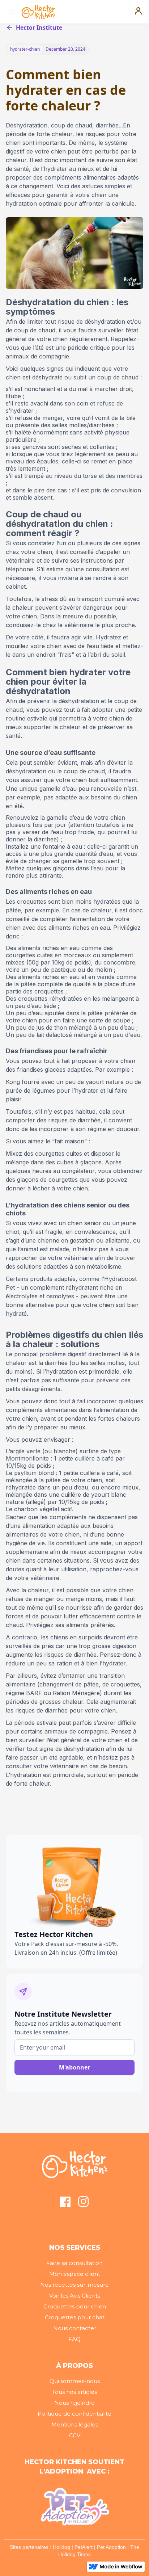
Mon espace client (75, 2274)
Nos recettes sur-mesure (74, 2285)
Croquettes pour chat (75, 2317)
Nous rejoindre (74, 2403)
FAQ (74, 2339)
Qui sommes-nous (75, 2381)
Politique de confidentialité (74, 2414)
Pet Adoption (111, 2547)
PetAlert (84, 2547)
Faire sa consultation (74, 2263)
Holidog (61, 2547)
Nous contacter (75, 2328)
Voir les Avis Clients (75, 2296)
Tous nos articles (74, 2392)
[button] (11, 12)
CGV (75, 2435)
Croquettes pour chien (75, 2306)
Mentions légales (75, 2424)
